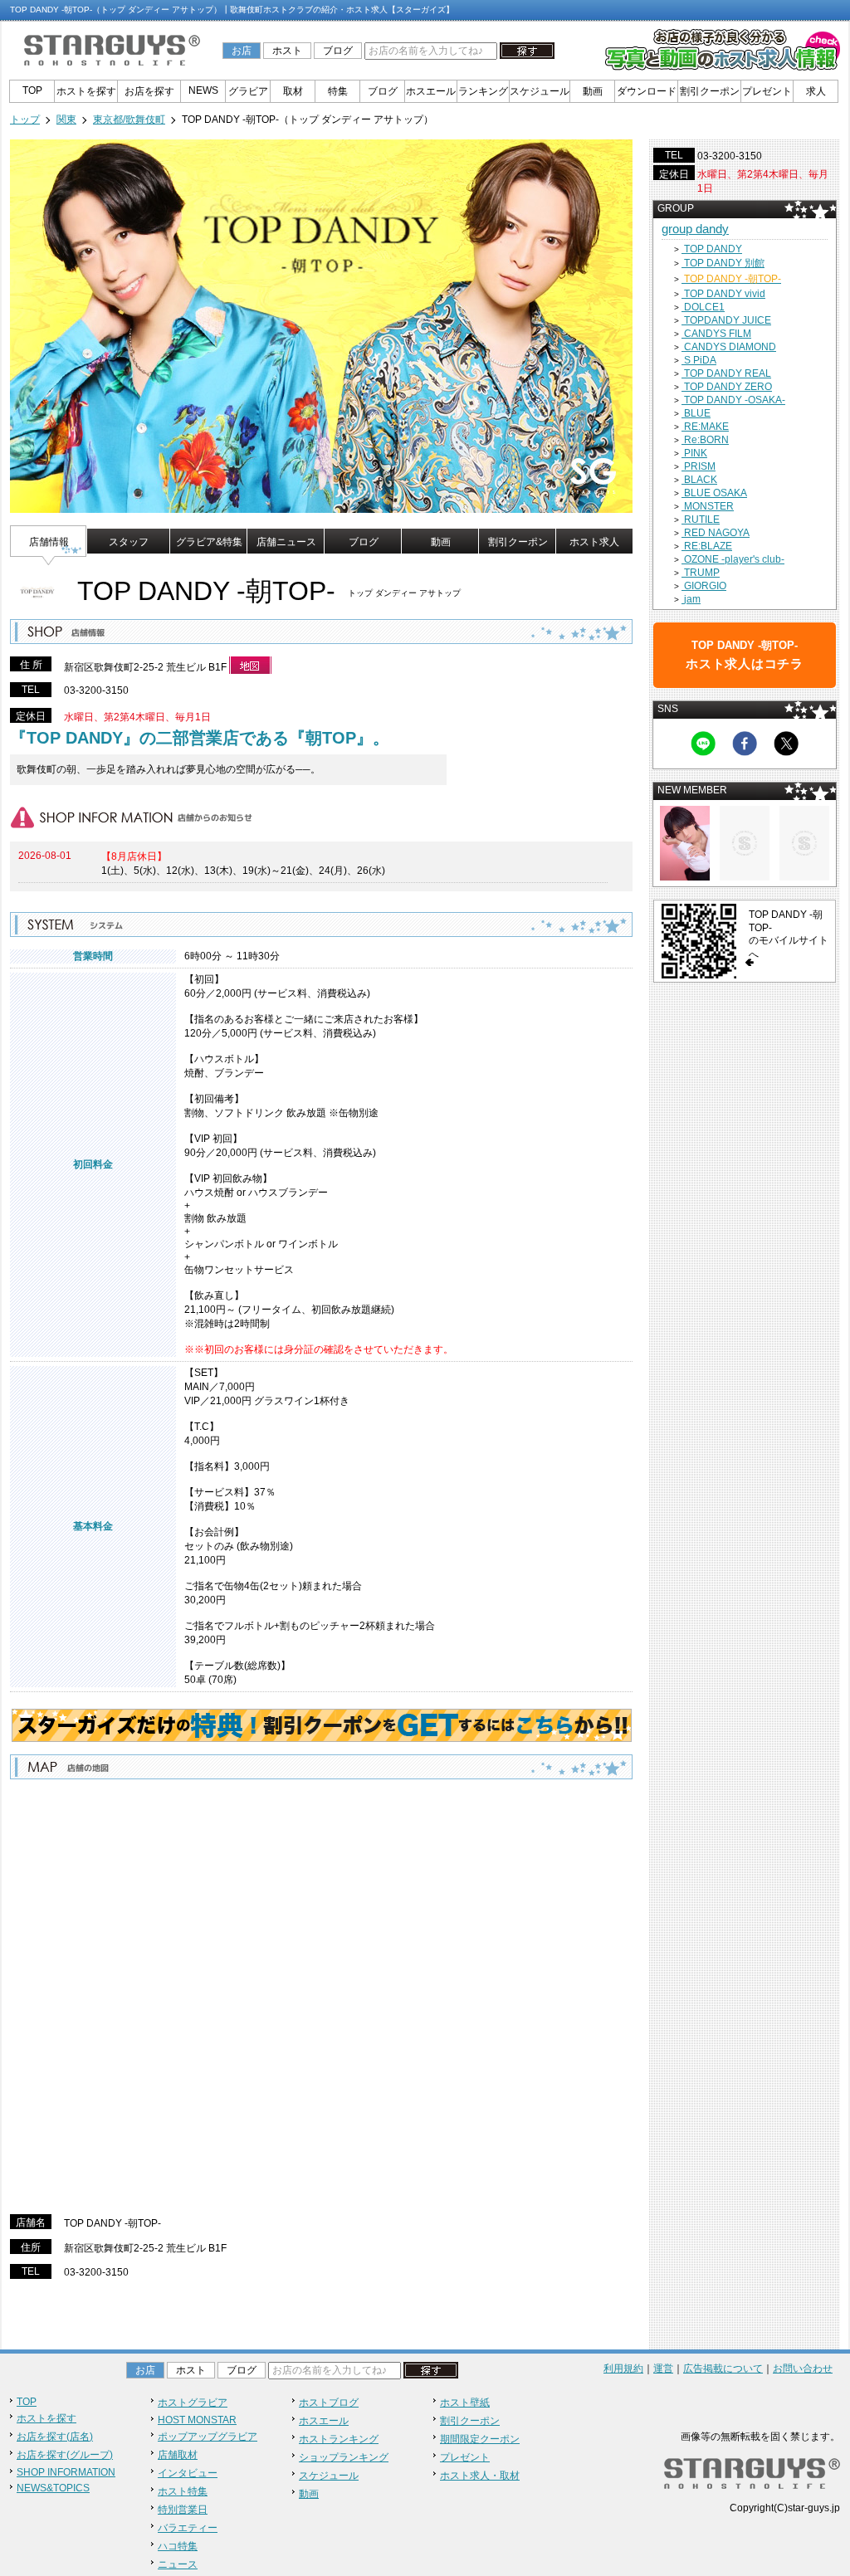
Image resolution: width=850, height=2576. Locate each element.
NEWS (203, 90)
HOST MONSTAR (197, 2420)
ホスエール (431, 91)
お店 (242, 51)
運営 (663, 2369)
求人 (816, 91)
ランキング (483, 91)
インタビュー (188, 2473)
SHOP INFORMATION (66, 2472)
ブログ (338, 51)
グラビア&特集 (209, 542)
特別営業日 (183, 2510)
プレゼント (767, 91)
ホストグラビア (193, 2403)
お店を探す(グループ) (65, 2455)
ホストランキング (339, 2439)
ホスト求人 (594, 542)
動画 (593, 91)
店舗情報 (49, 542)
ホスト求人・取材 (480, 2476)
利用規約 (623, 2369)
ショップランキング (344, 2457)
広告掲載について (723, 2369)
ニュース (178, 2564)
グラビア (248, 91)
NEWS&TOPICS (53, 2488)
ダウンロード (647, 91)
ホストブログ (329, 2403)
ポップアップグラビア (208, 2437)
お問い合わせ (803, 2369)
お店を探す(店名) (55, 2437)
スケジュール (540, 91)
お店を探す (149, 91)
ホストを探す (86, 91)
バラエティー (188, 2528)
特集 (338, 91)
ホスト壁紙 (465, 2403)
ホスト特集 (183, 2491)
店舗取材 (178, 2455)
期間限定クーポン (480, 2439)
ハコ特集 (178, 2546)
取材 (293, 91)
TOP (32, 90)
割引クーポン (710, 91)
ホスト (287, 51)
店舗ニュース (286, 542)
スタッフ (129, 542)
